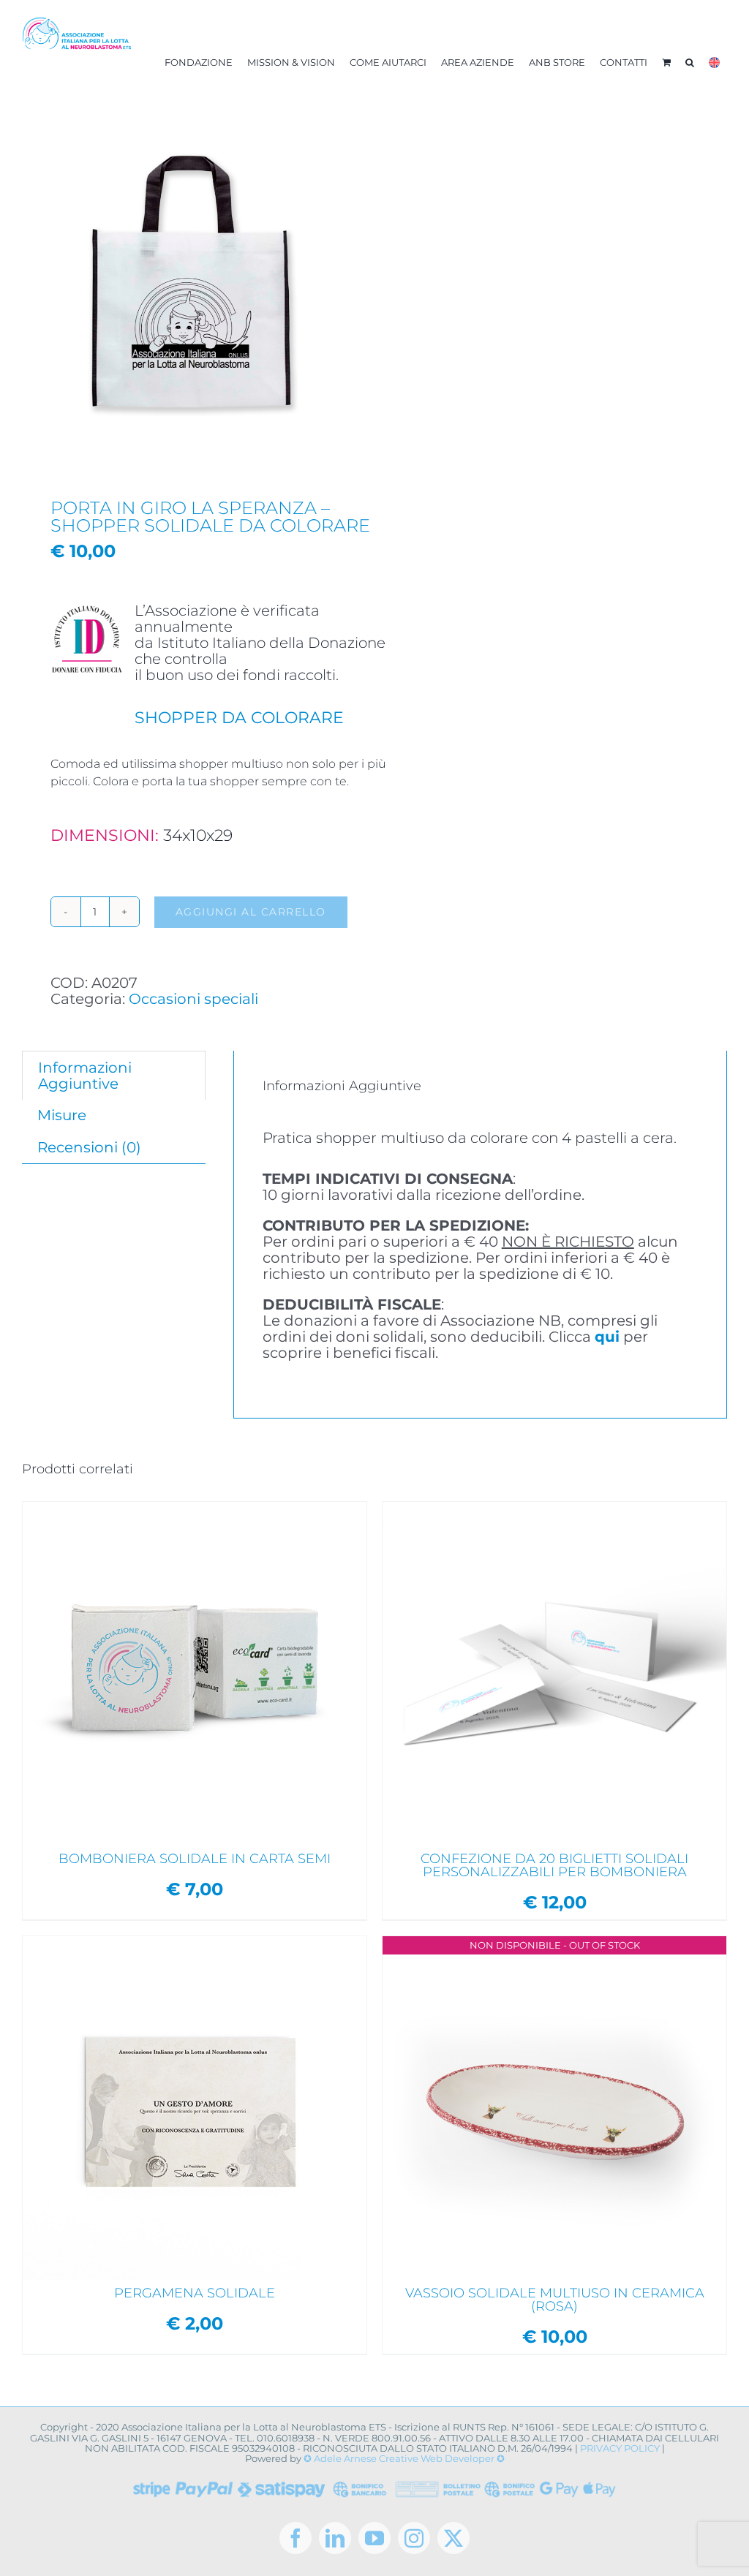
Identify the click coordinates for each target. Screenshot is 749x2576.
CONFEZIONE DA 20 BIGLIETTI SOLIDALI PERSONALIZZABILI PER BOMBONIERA (554, 1865)
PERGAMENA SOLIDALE (195, 2293)
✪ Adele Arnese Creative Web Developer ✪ (404, 2458)
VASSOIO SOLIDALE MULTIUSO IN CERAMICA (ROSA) (555, 2300)
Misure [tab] (62, 1115)
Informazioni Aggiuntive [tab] (85, 1076)
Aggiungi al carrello (251, 912)
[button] (690, 62)
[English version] (714, 62)
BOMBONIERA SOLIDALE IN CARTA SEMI (195, 1859)
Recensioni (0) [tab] (89, 1147)
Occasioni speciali (193, 999)
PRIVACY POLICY (620, 2448)
